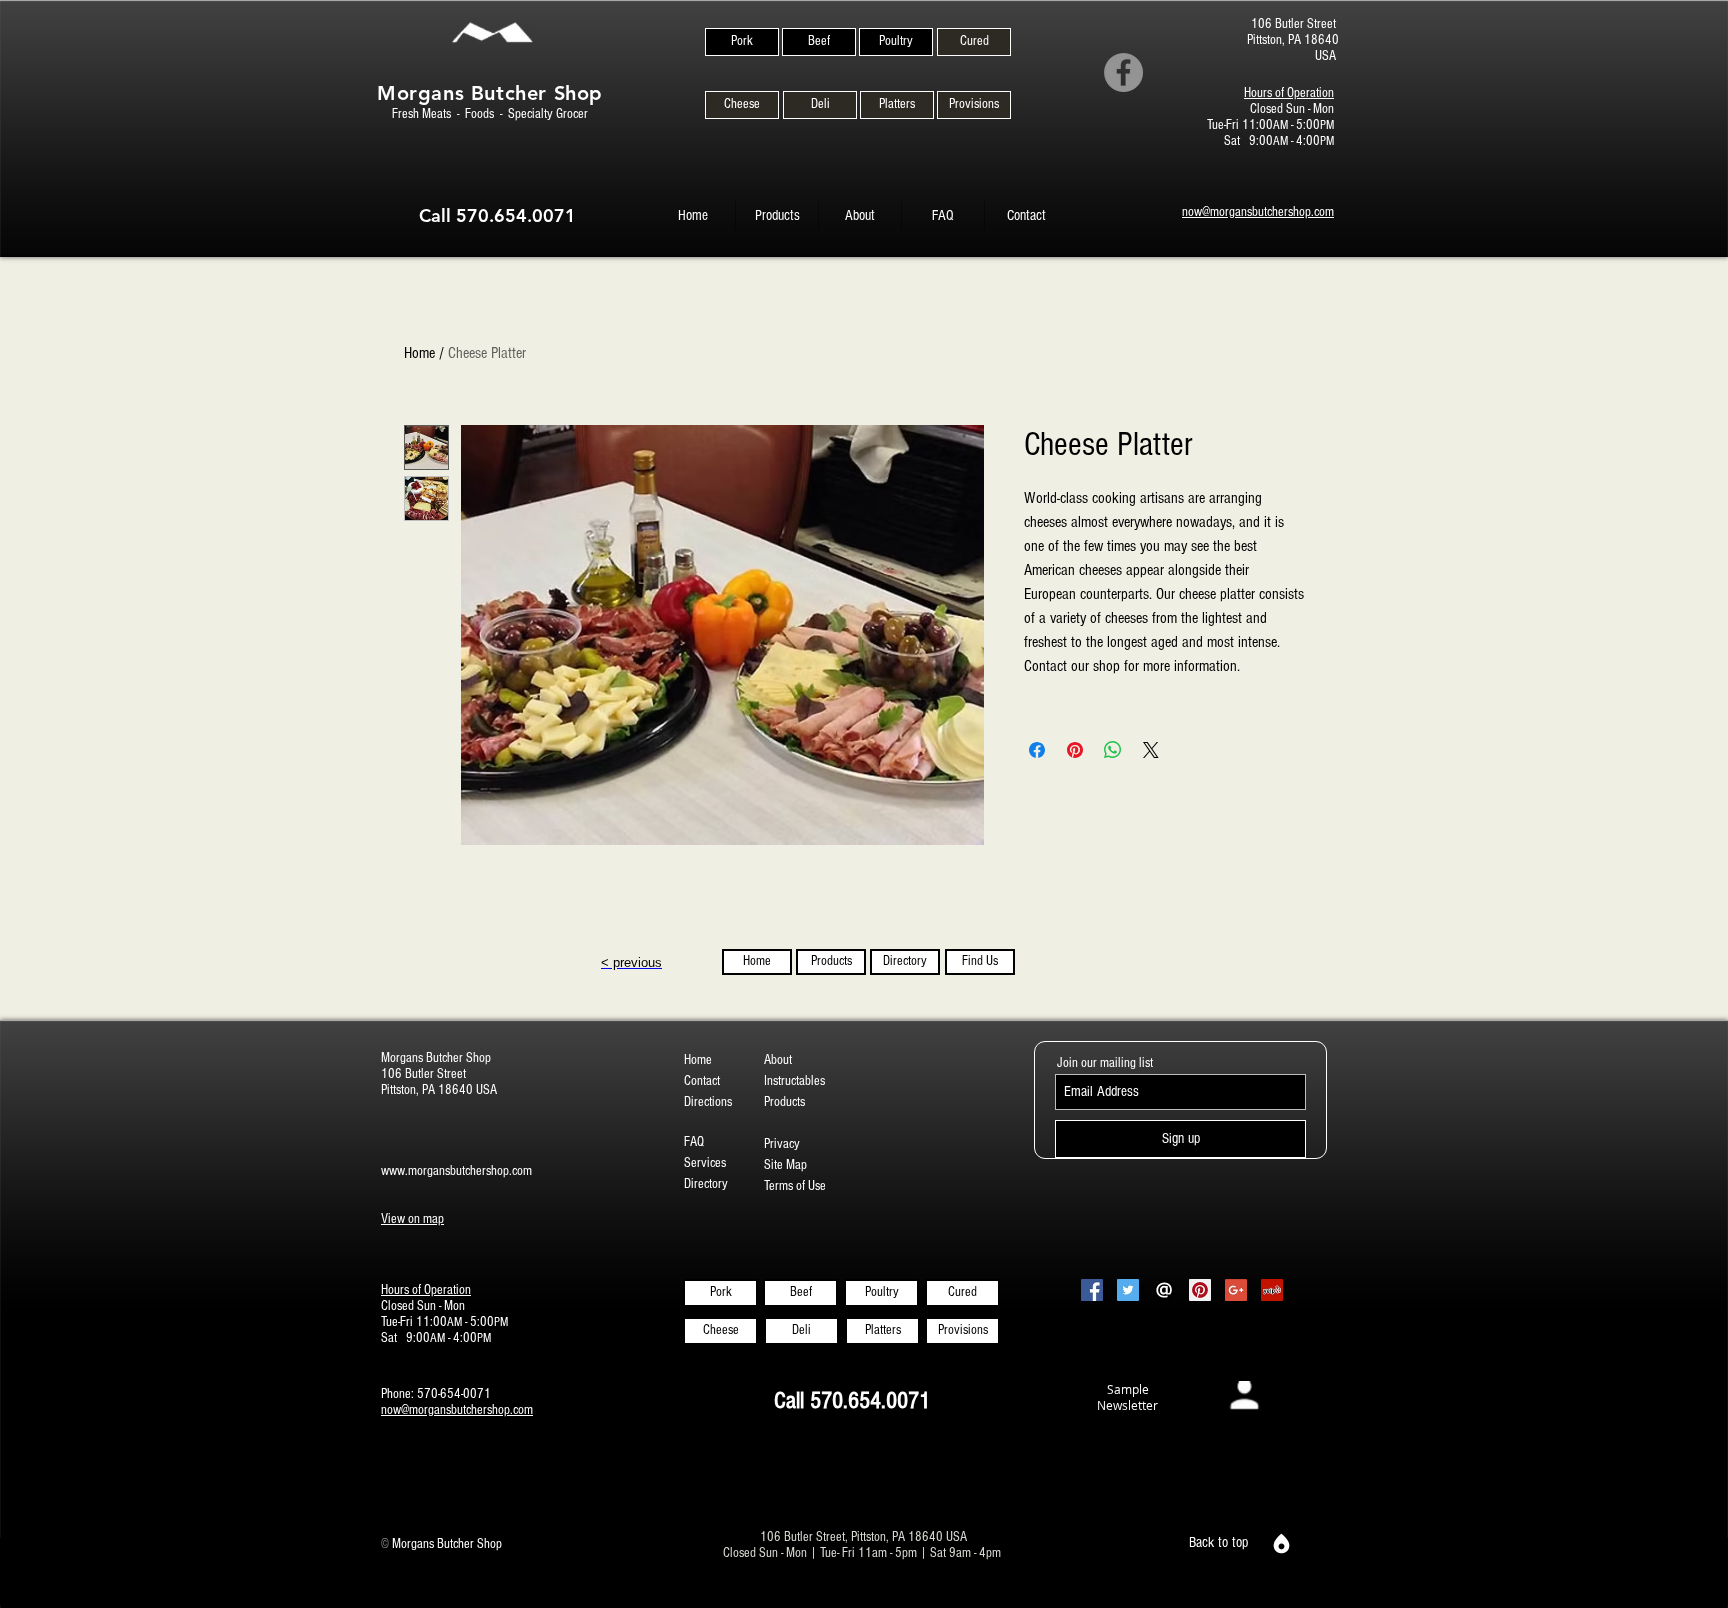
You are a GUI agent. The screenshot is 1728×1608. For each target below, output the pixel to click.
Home (419, 353)
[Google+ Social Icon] (1236, 1290)
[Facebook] (1123, 72)
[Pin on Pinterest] (1075, 750)
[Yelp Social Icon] (1272, 1290)
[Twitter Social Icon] (1128, 1290)
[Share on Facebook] (1037, 750)
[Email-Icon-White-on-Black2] (1164, 1290)
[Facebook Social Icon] (1092, 1290)
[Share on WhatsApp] (1113, 750)
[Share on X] (1151, 750)
